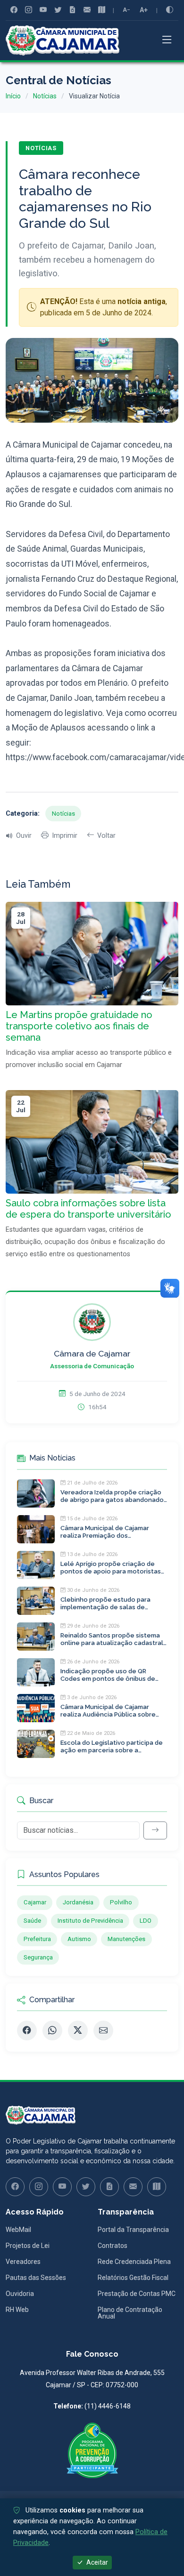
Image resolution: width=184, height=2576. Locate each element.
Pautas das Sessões (36, 2278)
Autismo (79, 1939)
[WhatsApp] (52, 2030)
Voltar (106, 836)
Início (13, 96)
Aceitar (96, 2562)
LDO (146, 1921)
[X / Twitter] (78, 2030)
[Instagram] (29, 10)
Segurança (38, 1957)
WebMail (18, 2230)
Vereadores (23, 2262)
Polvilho (121, 1902)
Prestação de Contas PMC (137, 2294)
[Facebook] (14, 10)
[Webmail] (87, 10)
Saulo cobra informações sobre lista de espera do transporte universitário (88, 1209)
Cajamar (35, 1902)
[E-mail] (103, 2030)
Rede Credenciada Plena (134, 2262)
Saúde (32, 1921)
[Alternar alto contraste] (170, 10)
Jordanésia (78, 1902)
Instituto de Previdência (90, 1921)
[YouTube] (43, 10)
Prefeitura (37, 1939)
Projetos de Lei (28, 2246)
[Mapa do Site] (102, 10)
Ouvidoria (20, 2294)
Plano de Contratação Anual (130, 2313)
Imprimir (64, 836)
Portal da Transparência (133, 2230)
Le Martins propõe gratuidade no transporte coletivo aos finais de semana (79, 1026)
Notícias (45, 96)
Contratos (113, 2246)
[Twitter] (58, 10)
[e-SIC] (72, 10)
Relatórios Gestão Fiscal (133, 2278)
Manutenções (126, 1939)
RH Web (17, 2310)
